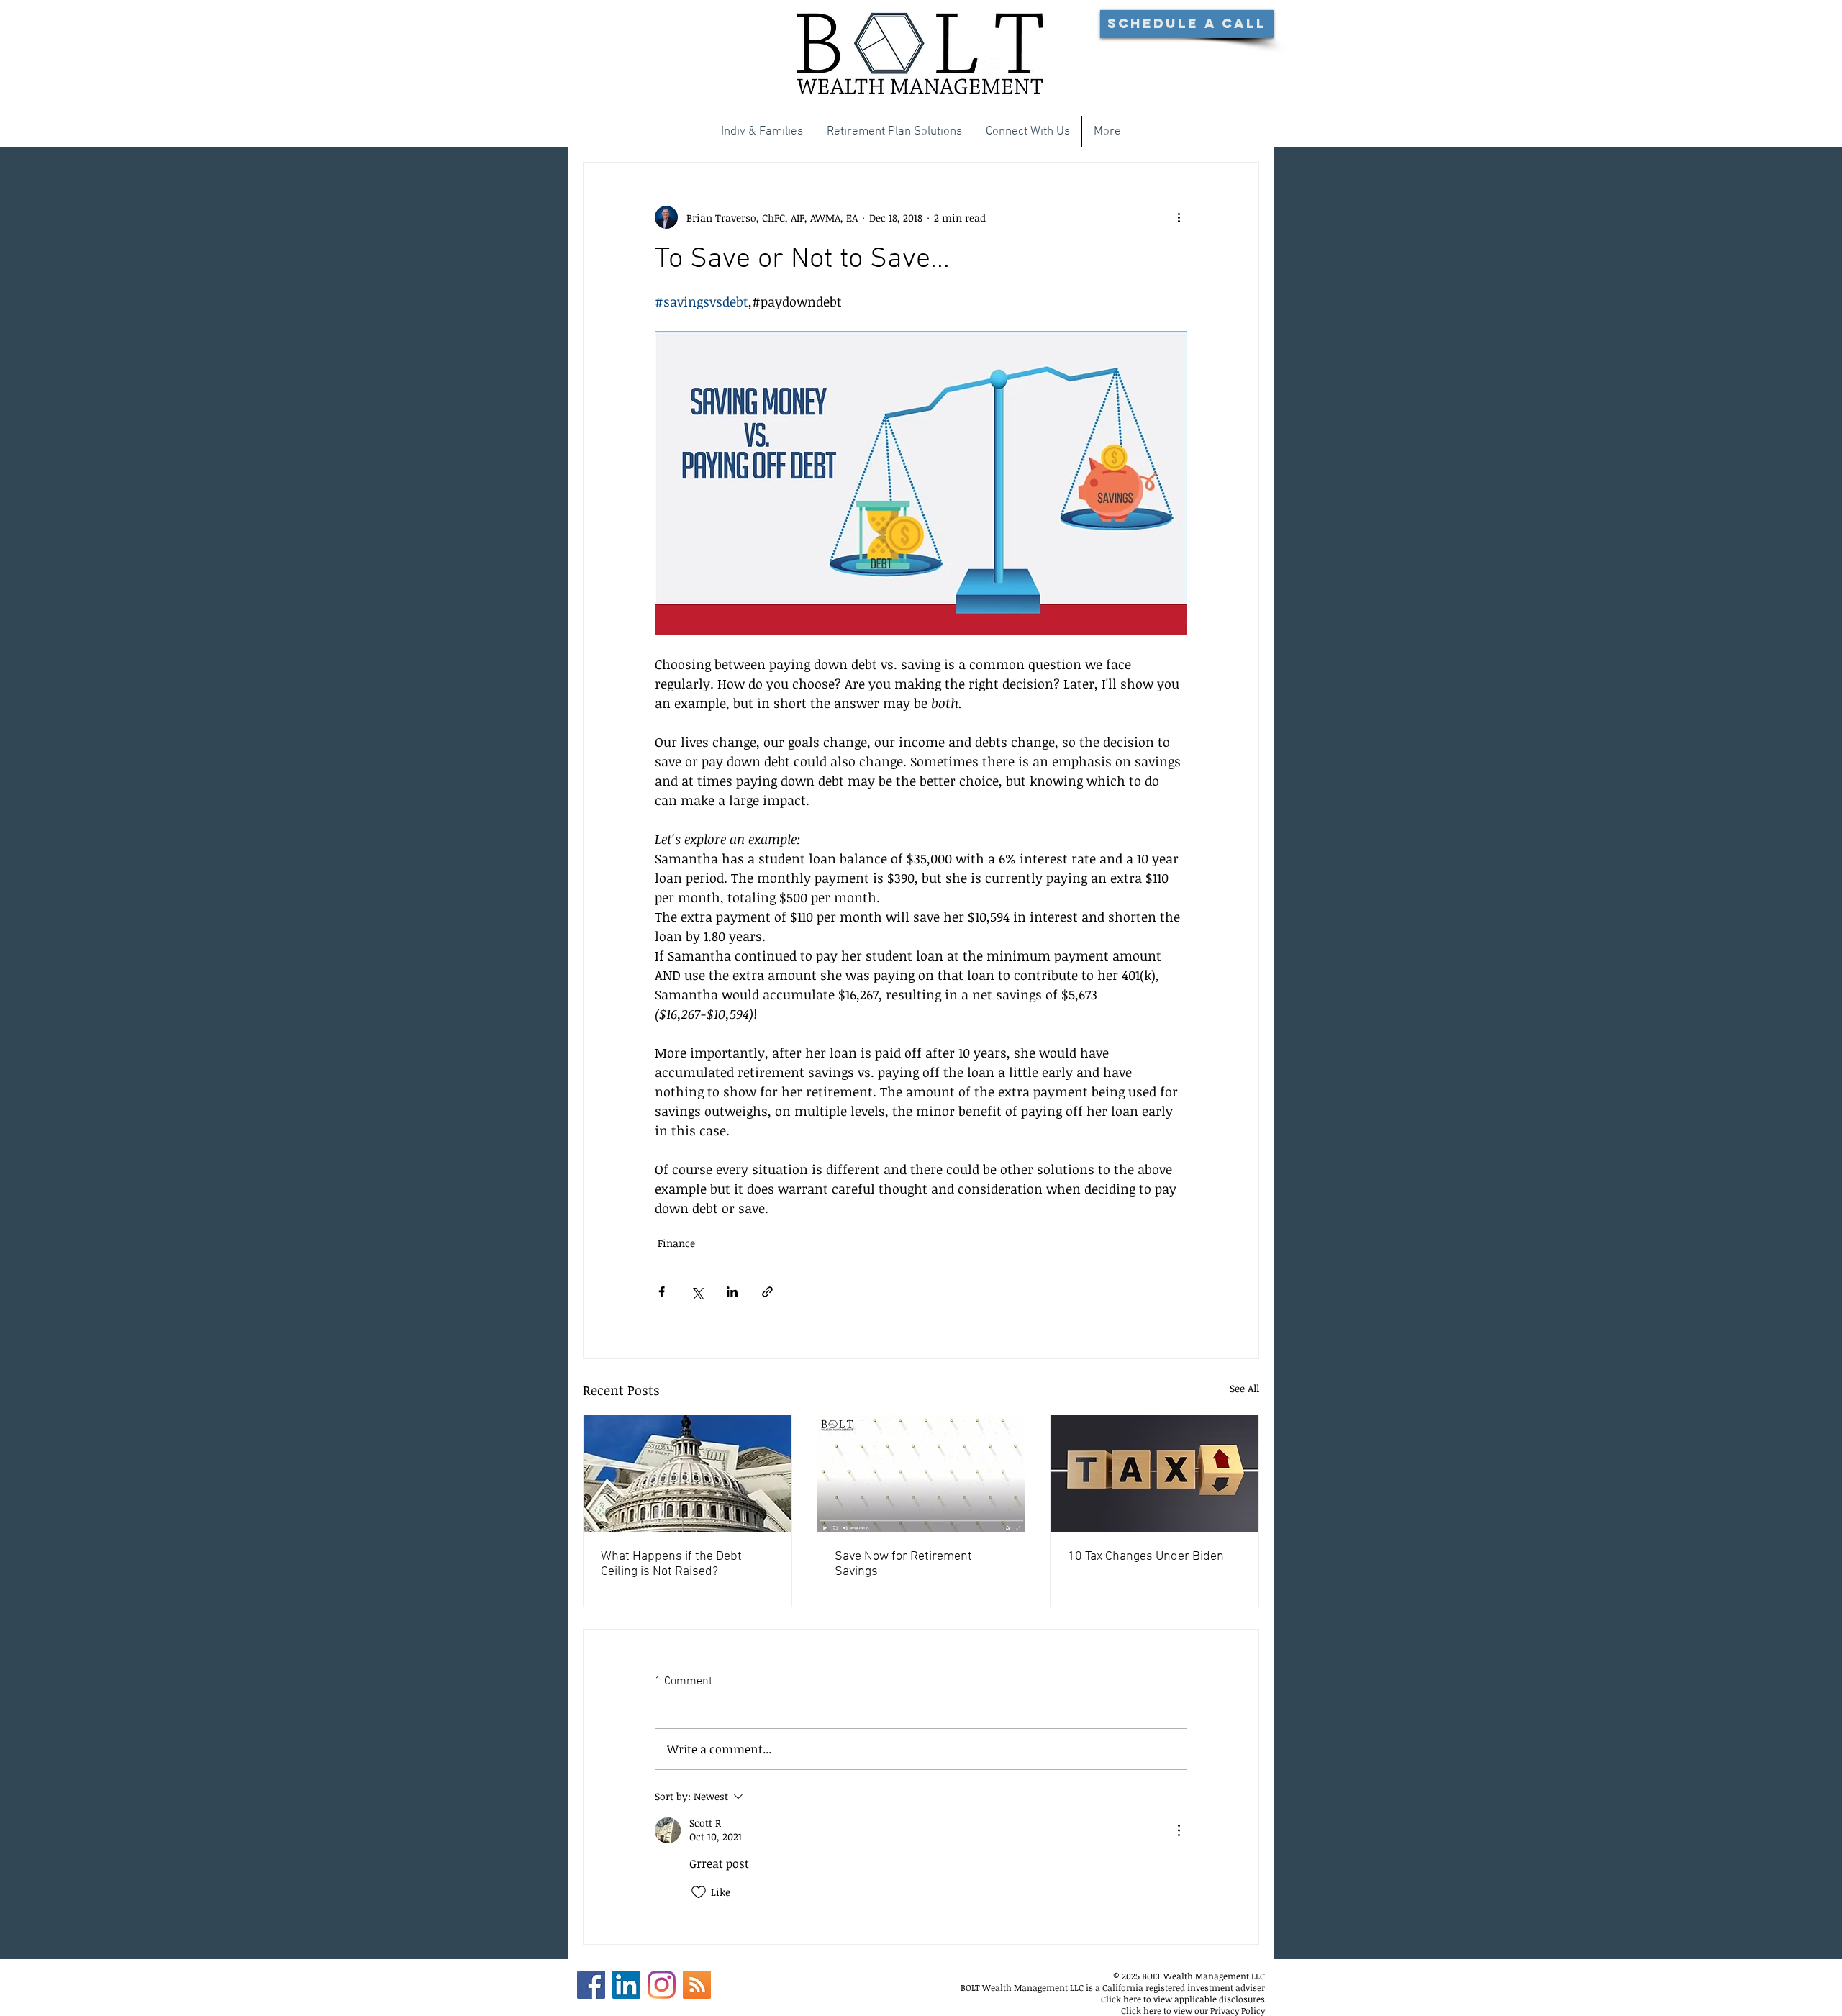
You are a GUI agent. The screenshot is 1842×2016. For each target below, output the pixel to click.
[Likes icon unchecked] (699, 1892)
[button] (1187, 24)
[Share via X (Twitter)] (697, 1292)
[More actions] (1179, 217)
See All (1244, 1388)
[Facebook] (591, 1985)
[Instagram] (662, 1985)
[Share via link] (767, 1292)
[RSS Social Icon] (697, 1985)
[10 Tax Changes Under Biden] (1154, 1474)
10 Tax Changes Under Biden (1146, 1557)
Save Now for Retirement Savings (903, 1564)
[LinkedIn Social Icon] (626, 1985)
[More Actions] (1179, 1830)
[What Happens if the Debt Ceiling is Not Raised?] (688, 1474)
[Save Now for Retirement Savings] (921, 1474)
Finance (676, 1243)
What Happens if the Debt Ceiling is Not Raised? (671, 1564)
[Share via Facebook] (662, 1292)
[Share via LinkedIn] (732, 1292)
